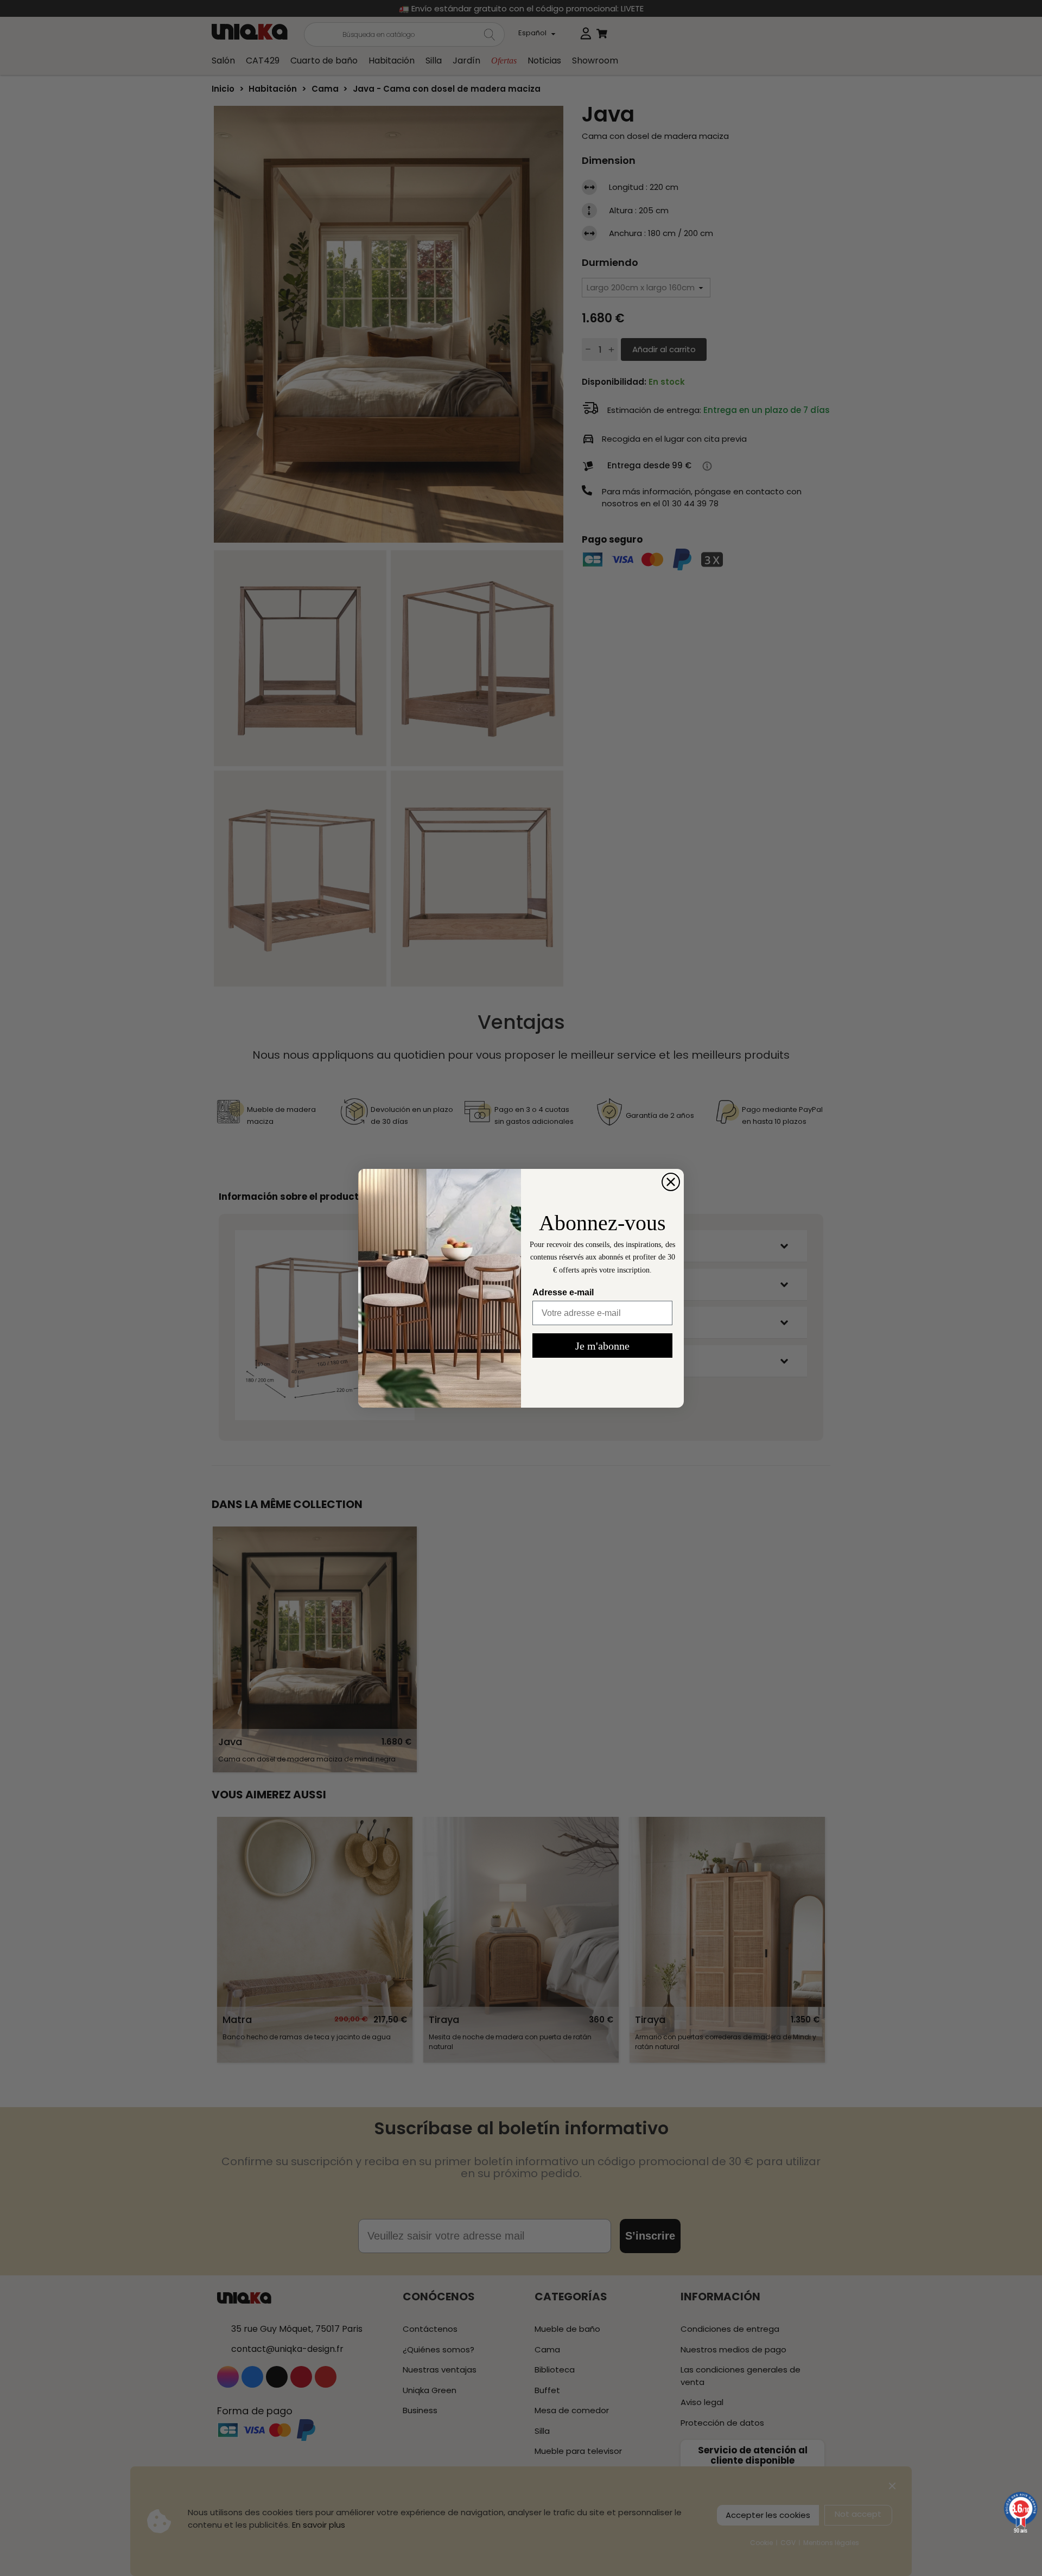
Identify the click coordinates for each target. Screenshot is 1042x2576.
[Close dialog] (671, 1182)
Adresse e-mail (563, 1292)
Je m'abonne (602, 1346)
